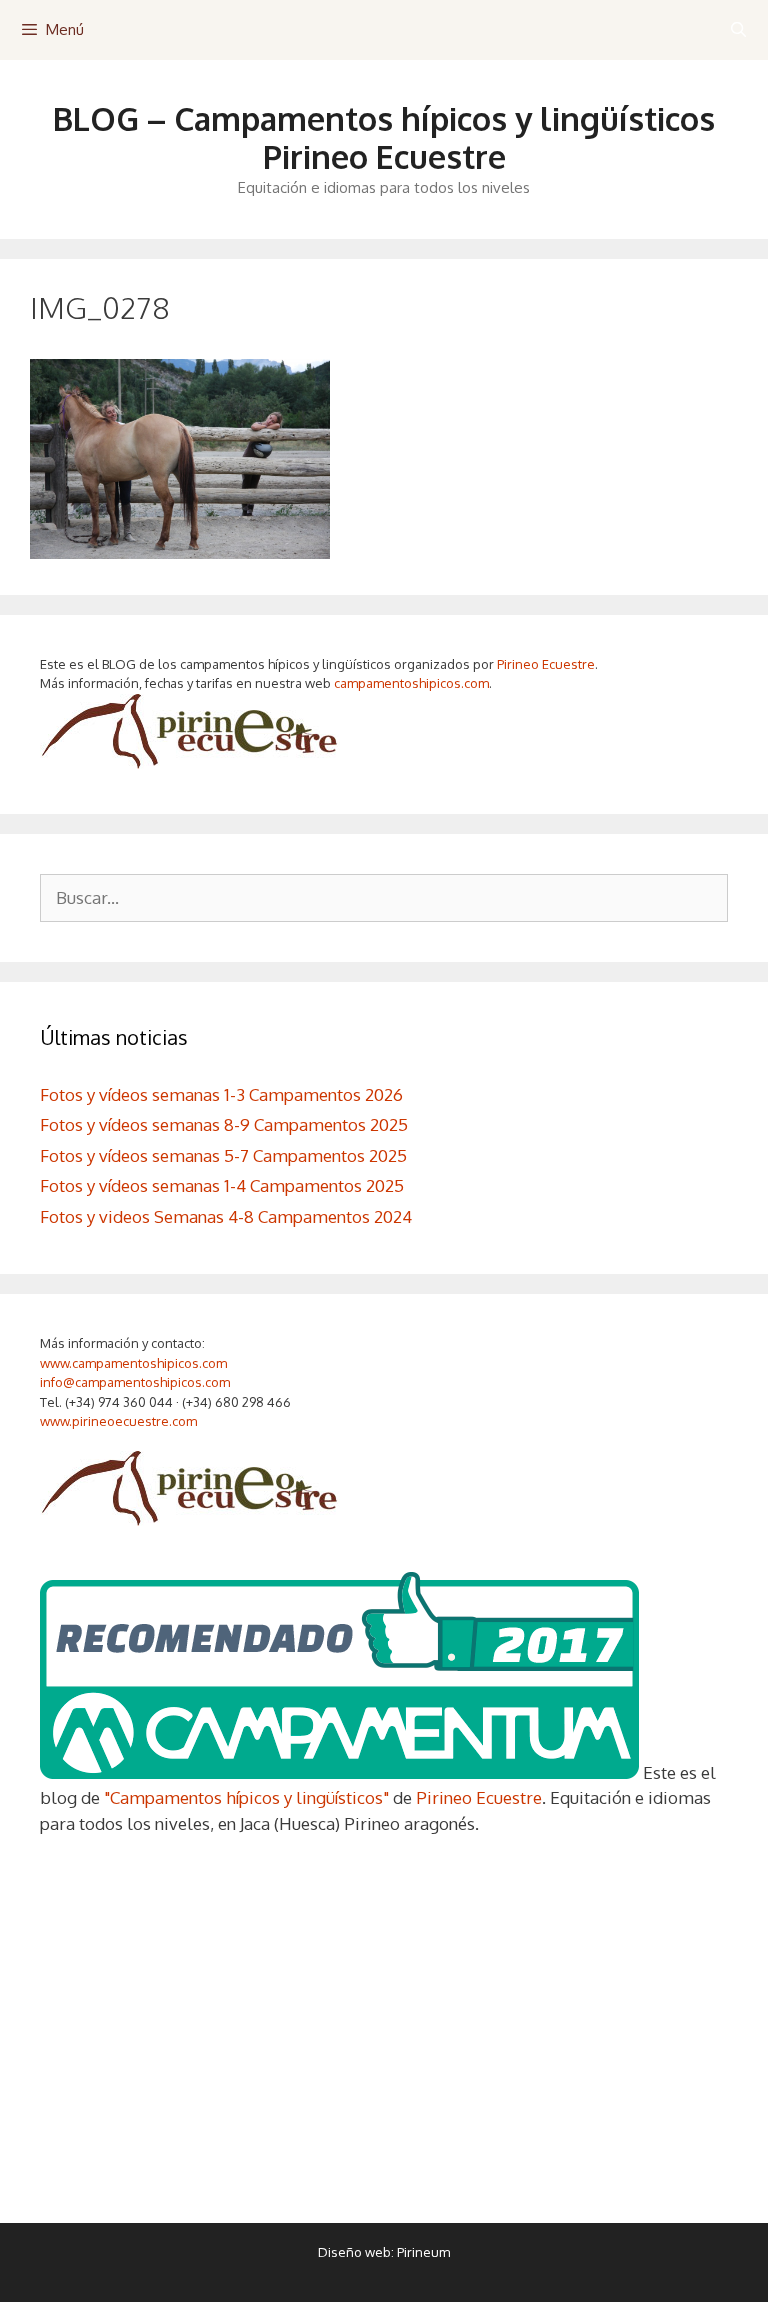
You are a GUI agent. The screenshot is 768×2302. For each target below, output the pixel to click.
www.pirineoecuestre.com (118, 1421)
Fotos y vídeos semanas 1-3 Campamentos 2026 (221, 1094)
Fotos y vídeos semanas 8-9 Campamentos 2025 (224, 1124)
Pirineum (423, 2252)
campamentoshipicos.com (411, 683)
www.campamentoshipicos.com (133, 1363)
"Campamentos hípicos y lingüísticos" (246, 1797)
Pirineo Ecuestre (546, 664)
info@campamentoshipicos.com (135, 1382)
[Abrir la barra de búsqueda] (738, 30)
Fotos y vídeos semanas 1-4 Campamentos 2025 (222, 1185)
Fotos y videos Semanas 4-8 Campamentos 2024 (226, 1216)
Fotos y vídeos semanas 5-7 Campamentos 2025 (223, 1155)
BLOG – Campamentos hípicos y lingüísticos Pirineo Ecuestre (384, 137)
